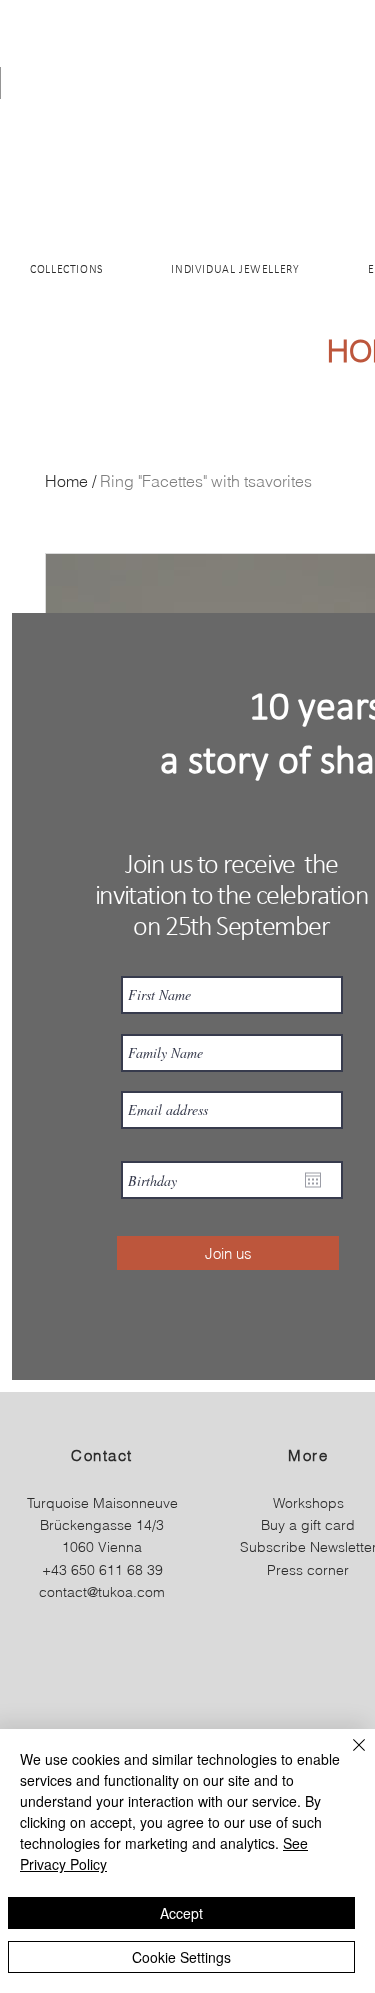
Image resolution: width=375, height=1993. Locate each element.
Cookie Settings (181, 1957)
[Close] (347, 1757)
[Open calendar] (313, 1180)
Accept (181, 1913)
